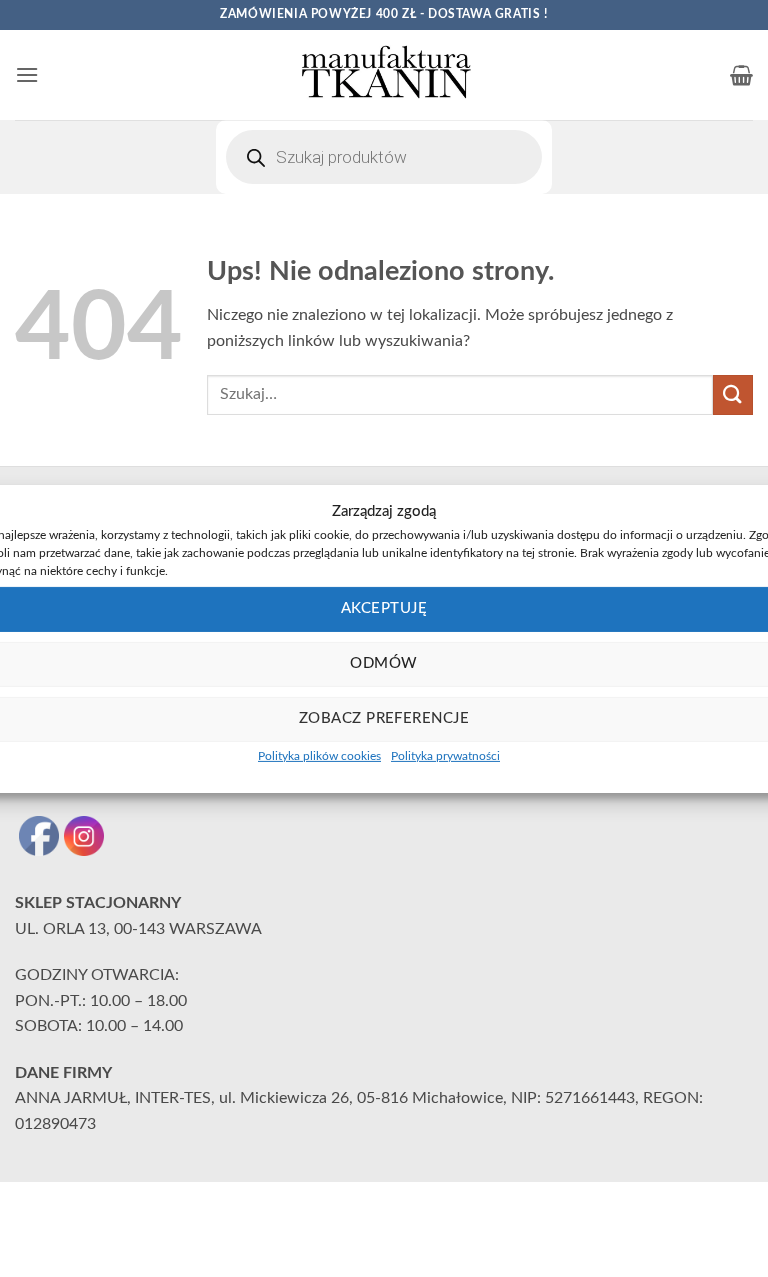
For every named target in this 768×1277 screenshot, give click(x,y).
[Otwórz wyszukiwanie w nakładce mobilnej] (384, 157)
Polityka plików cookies (319, 755)
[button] (27, 74)
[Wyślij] (733, 394)
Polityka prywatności (445, 755)
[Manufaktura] (384, 75)
